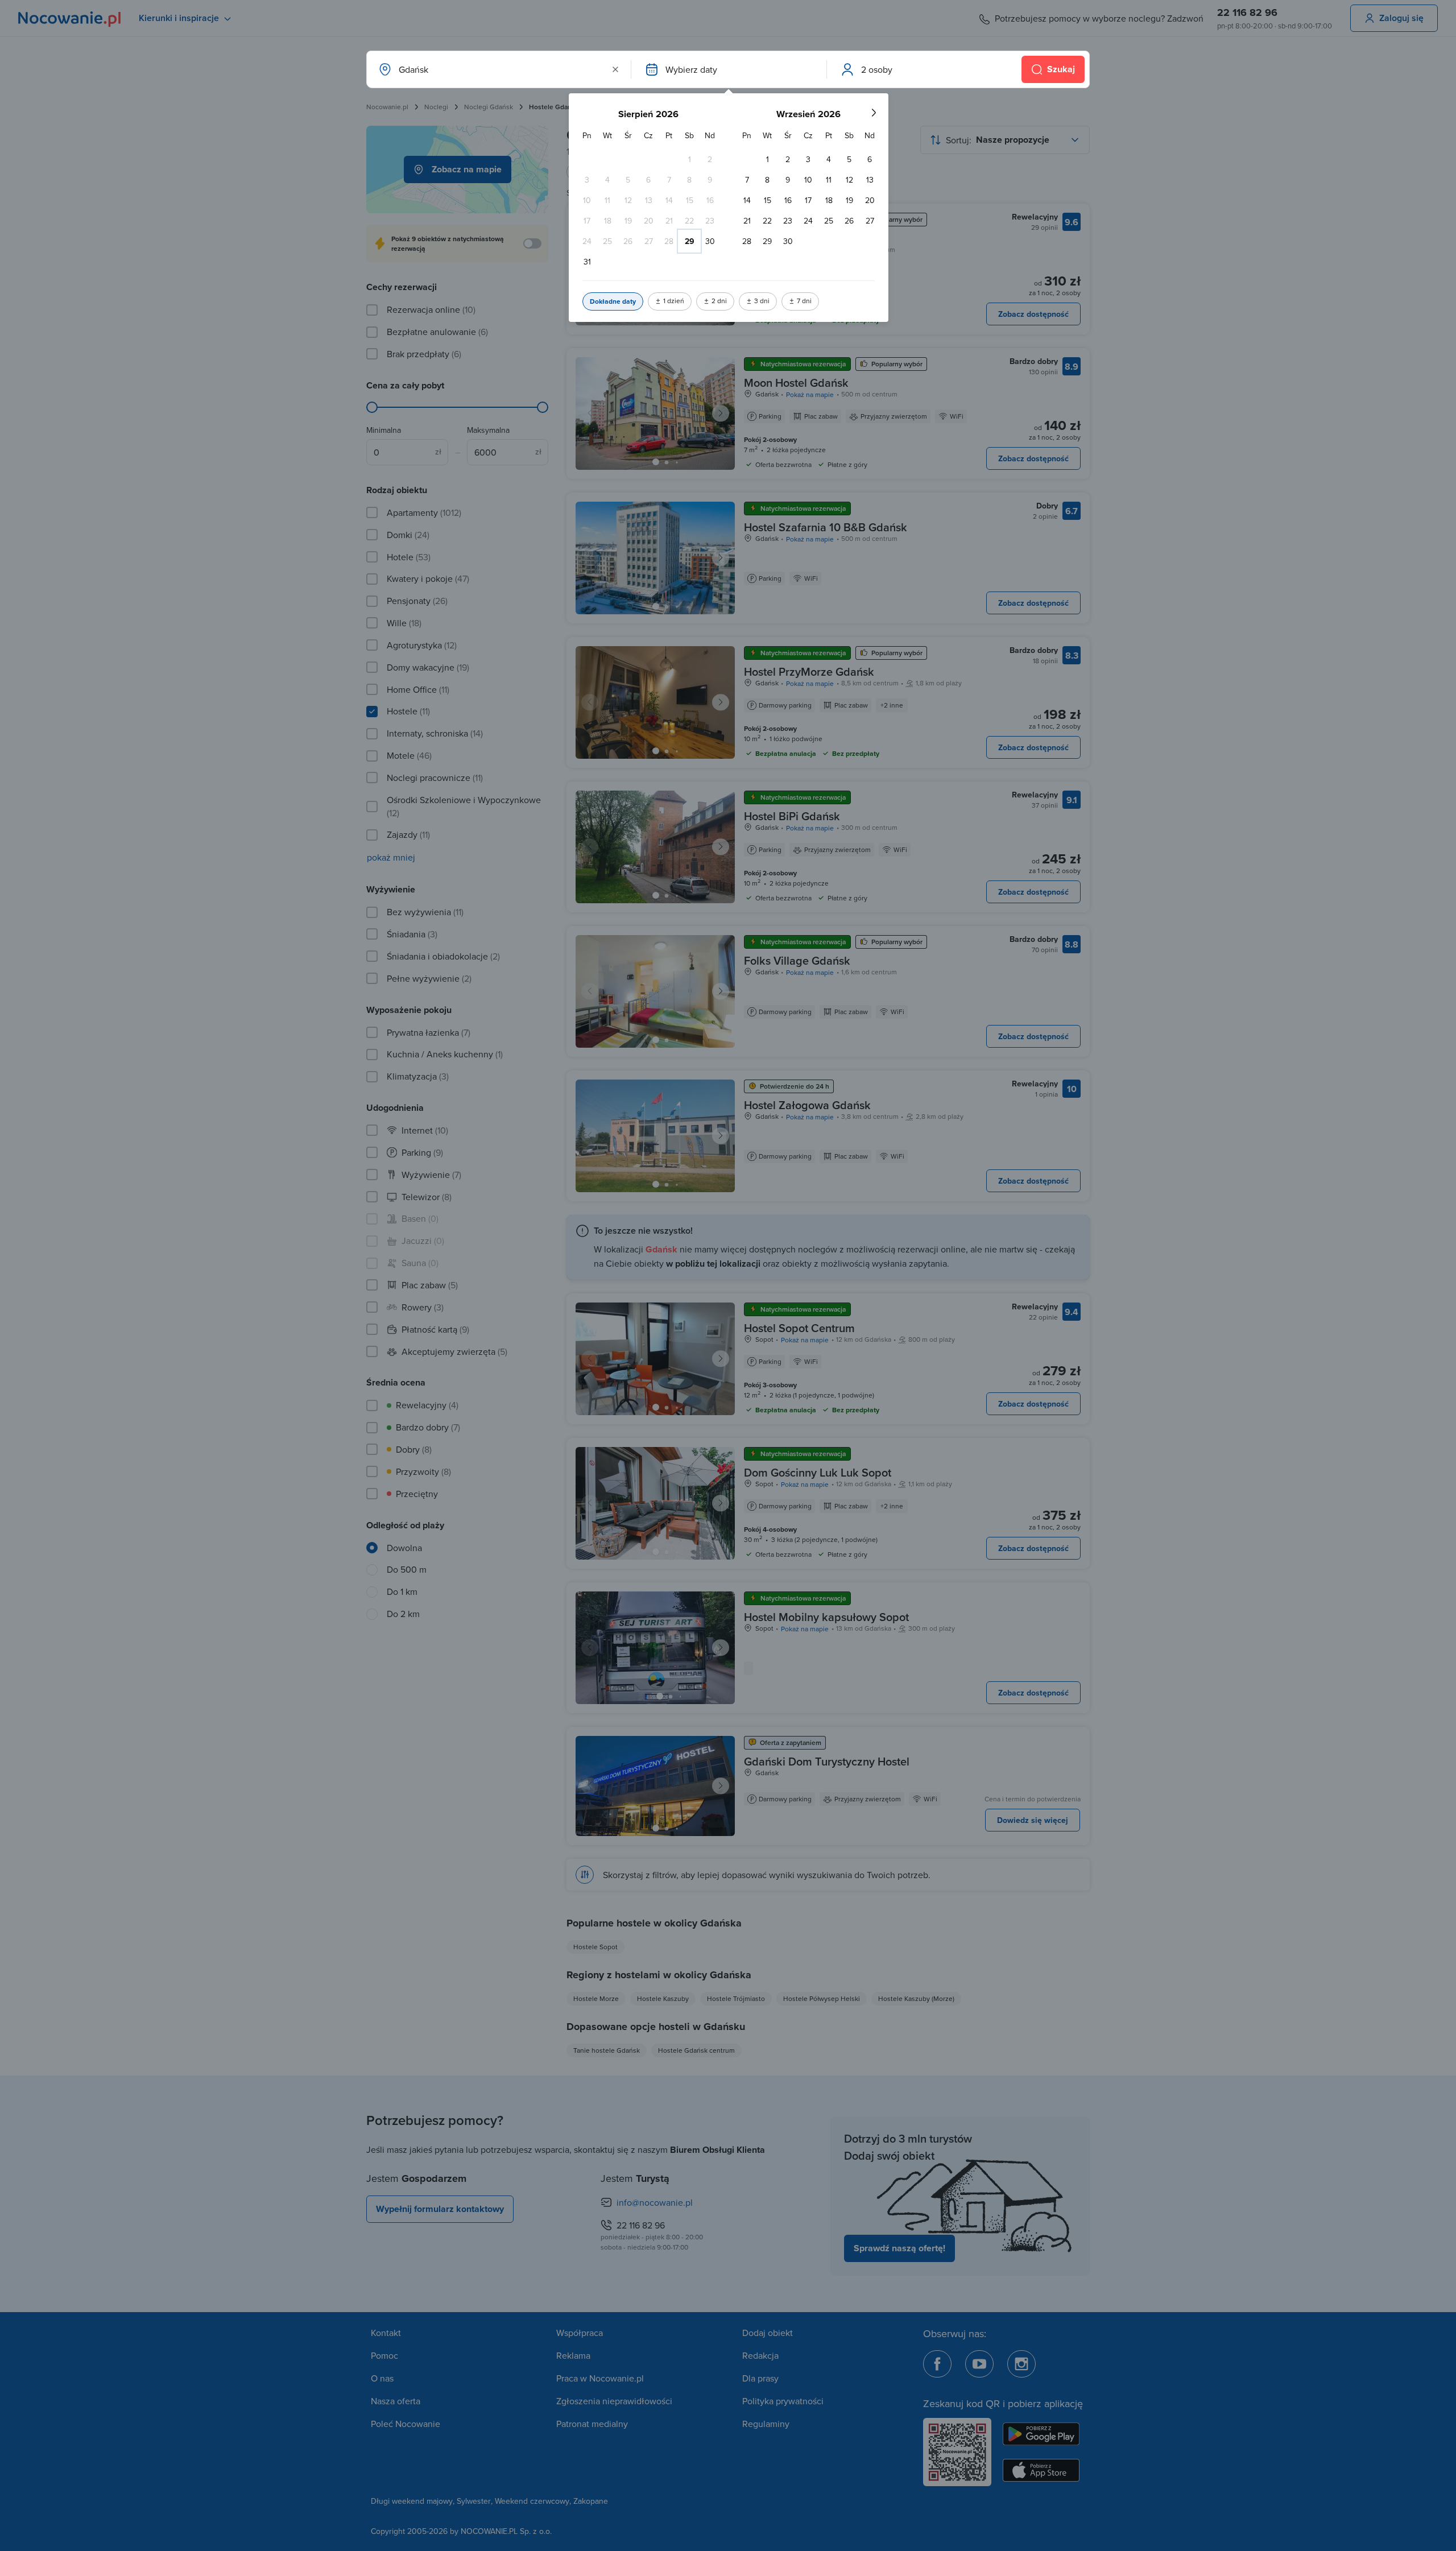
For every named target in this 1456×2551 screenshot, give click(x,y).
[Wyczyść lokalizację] (615, 69)
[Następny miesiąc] (874, 113)
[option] (689, 159)
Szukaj (1061, 69)
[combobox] (498, 69)
